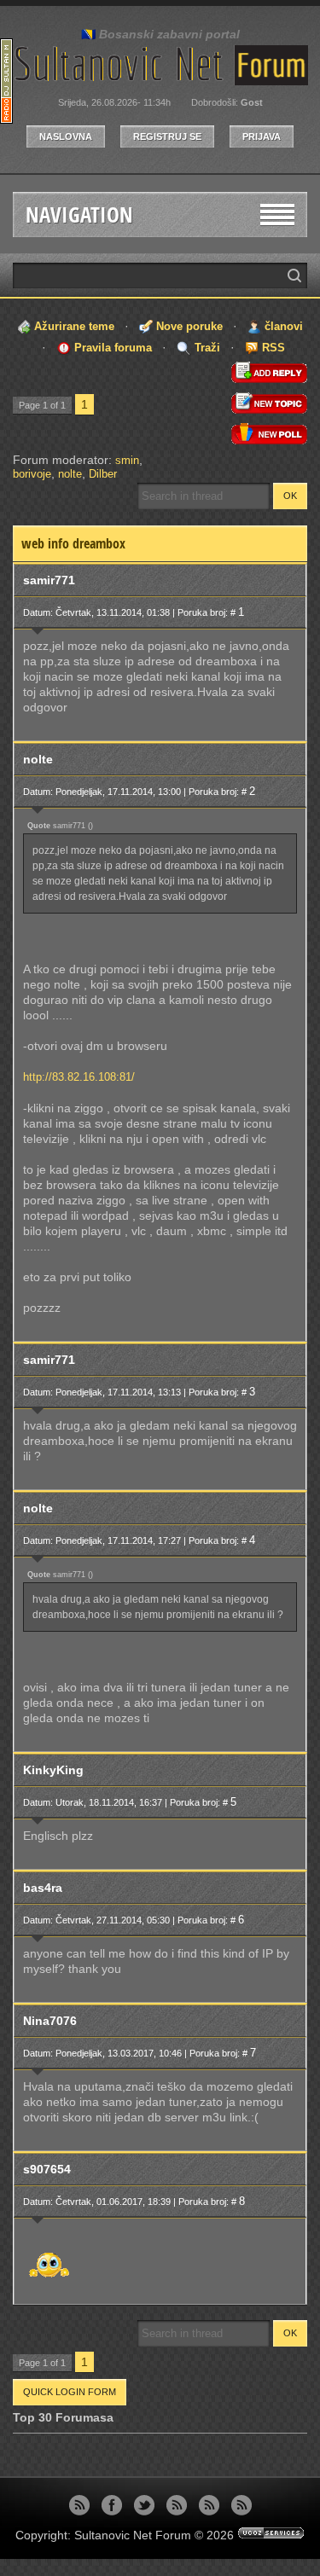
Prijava (262, 136)
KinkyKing (53, 1770)
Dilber (103, 474)
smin (127, 460)
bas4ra (43, 1888)
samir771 (49, 580)
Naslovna (66, 136)
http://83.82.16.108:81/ (79, 1077)
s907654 (47, 2169)
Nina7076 (50, 2021)
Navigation (79, 215)
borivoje (32, 474)
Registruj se (167, 136)
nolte (70, 474)
